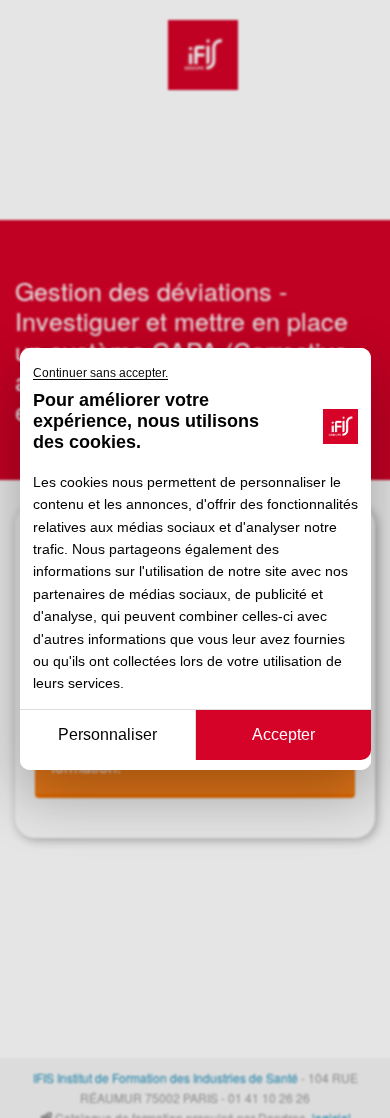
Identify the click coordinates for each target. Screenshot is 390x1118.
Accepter (283, 734)
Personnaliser (107, 734)
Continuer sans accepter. (100, 373)
